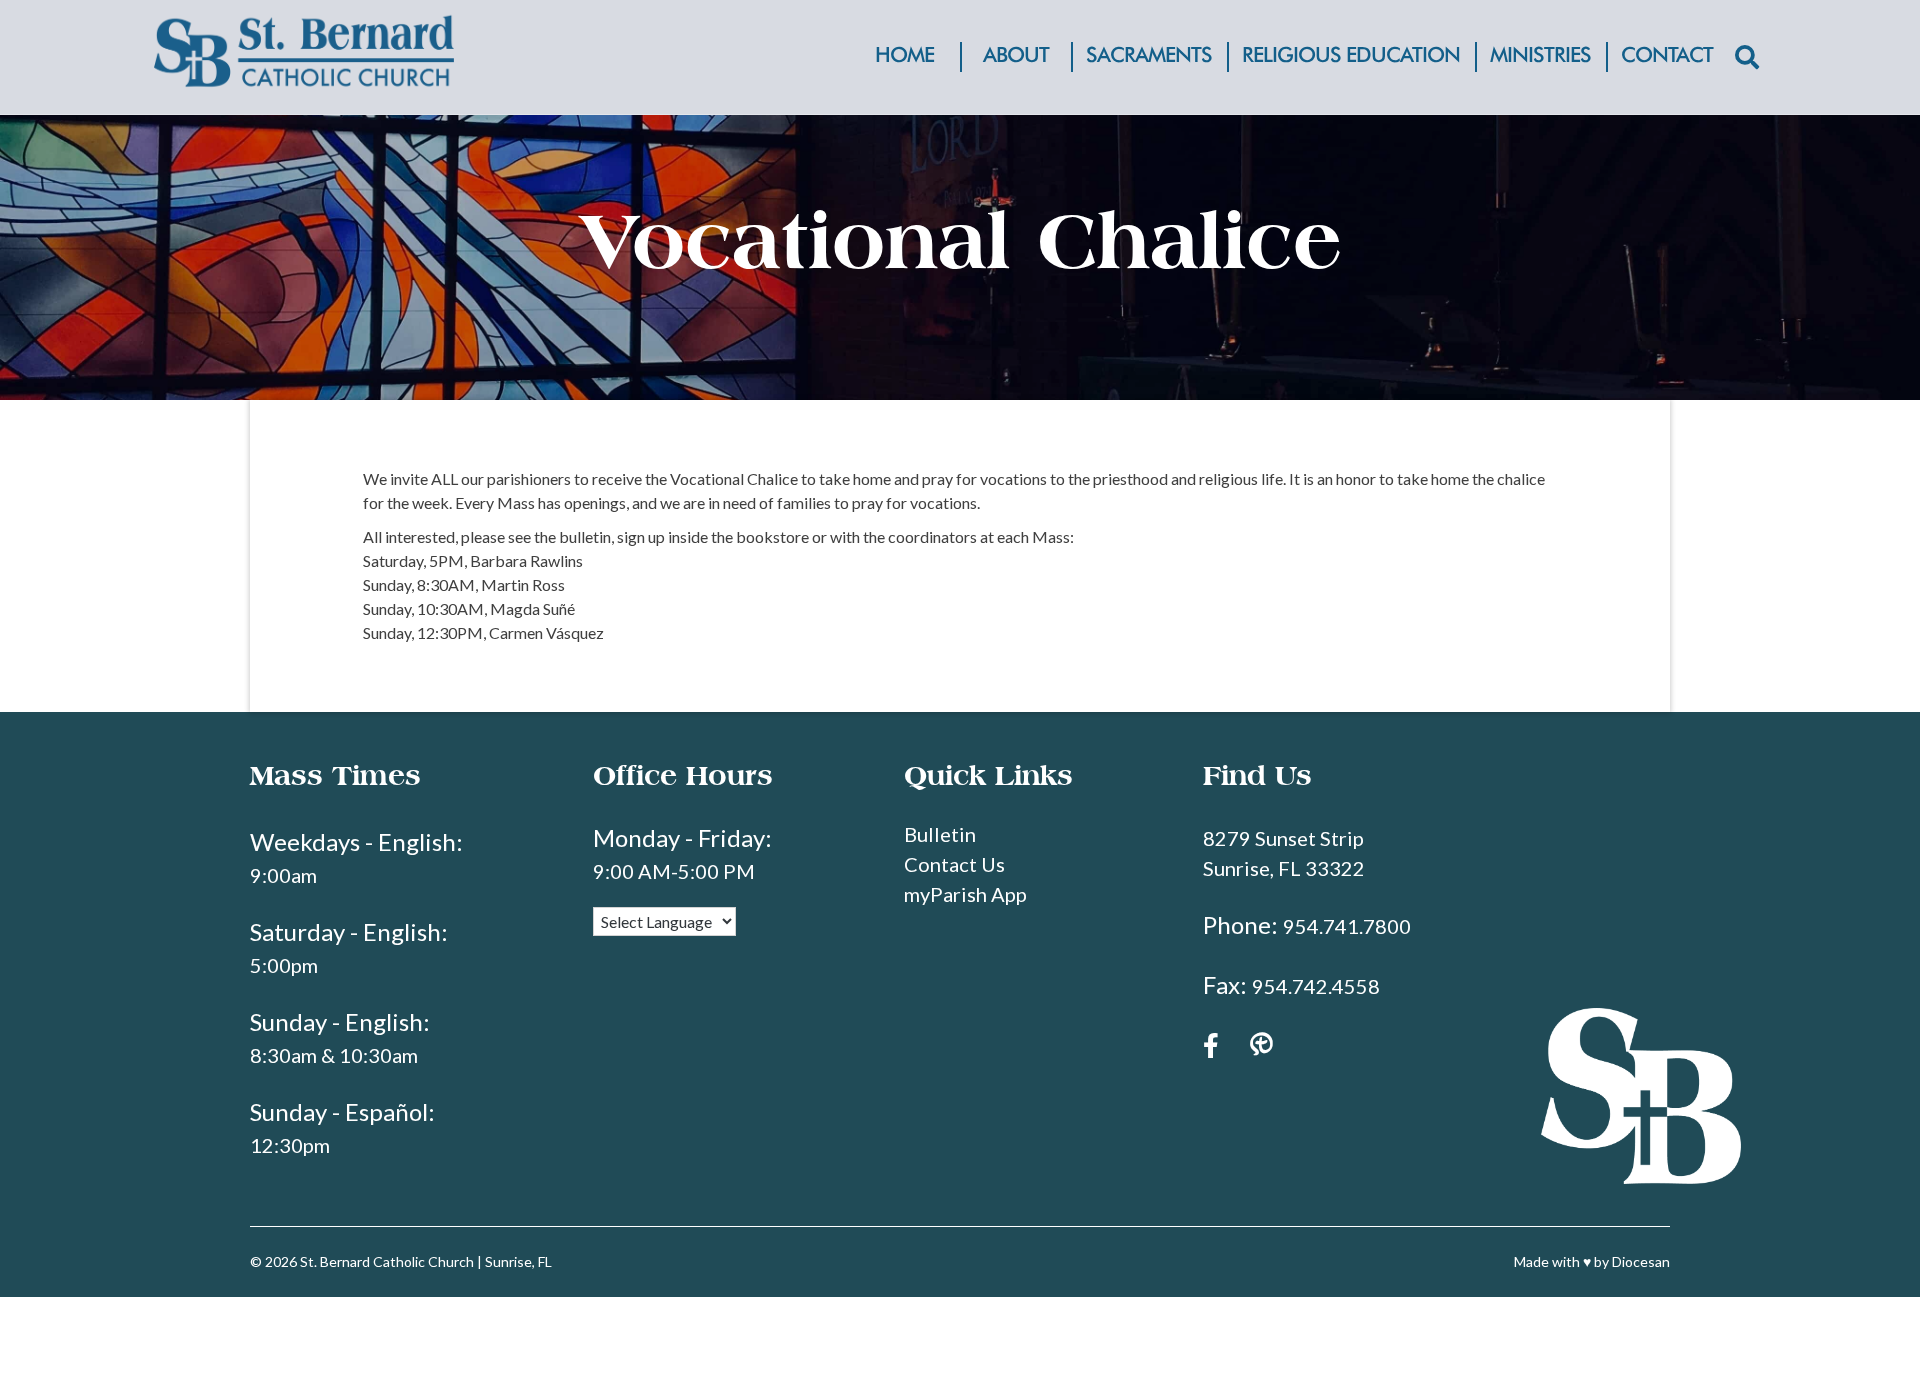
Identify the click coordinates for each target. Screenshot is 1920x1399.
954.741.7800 (1347, 926)
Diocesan (1641, 1261)
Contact (1667, 56)
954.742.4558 (1316, 986)
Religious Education (1351, 56)
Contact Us (954, 864)
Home (904, 56)
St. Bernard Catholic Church (387, 1261)
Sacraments (1149, 56)
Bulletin (940, 834)
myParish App (965, 894)
